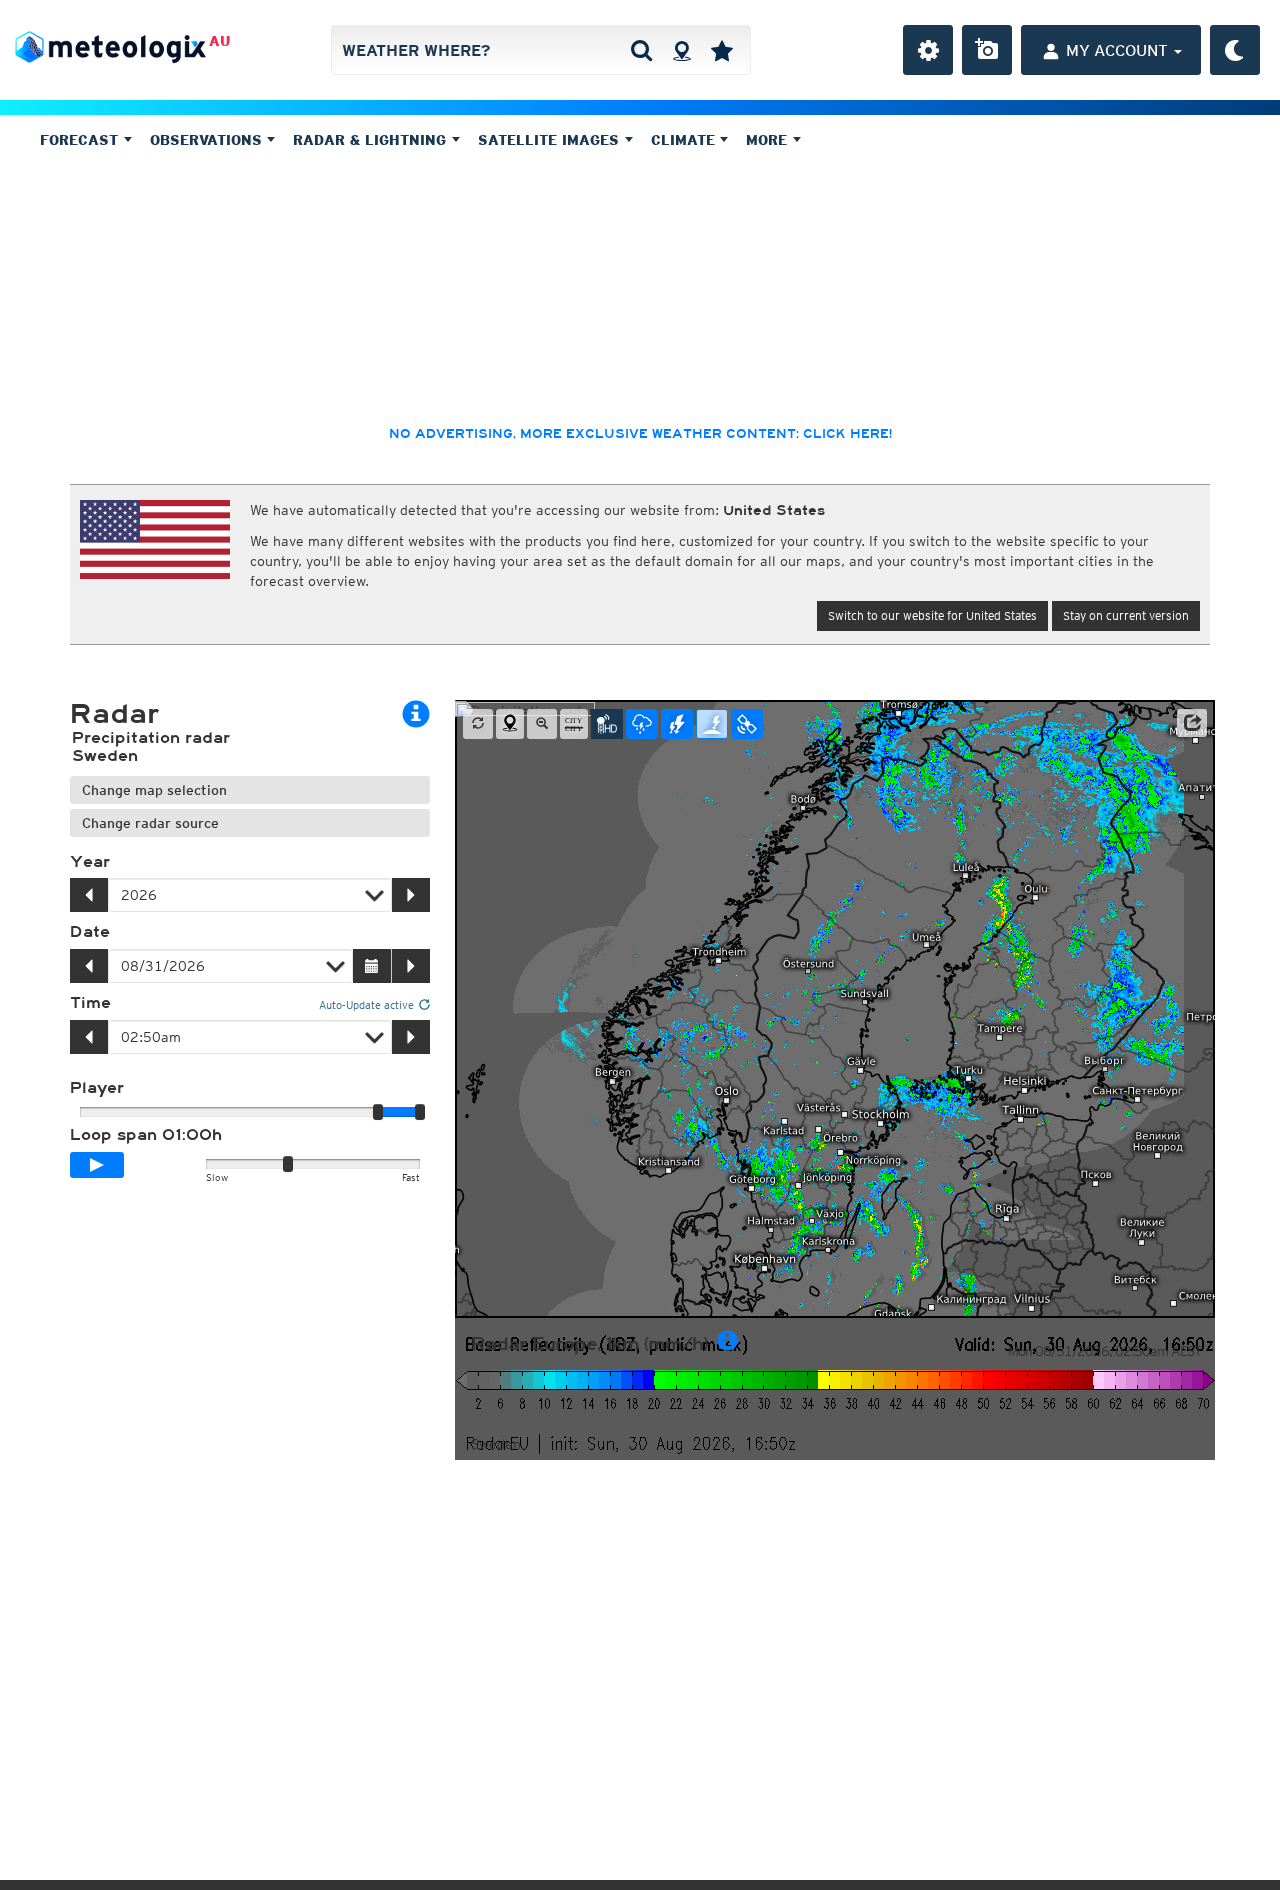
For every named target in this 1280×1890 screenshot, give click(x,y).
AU (219, 41)
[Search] (641, 50)
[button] (1192, 723)
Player (97, 1088)
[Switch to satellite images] (747, 724)
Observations (208, 140)
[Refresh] (478, 724)
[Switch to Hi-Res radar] (607, 724)
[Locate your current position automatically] (681, 50)
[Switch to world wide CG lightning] (712, 724)
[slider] (420, 1112)
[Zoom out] (542, 724)
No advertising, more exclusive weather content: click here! (640, 434)
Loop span (146, 1135)
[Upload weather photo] (987, 50)
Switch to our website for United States (932, 615)
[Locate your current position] (510, 724)
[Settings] (928, 50)
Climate (685, 140)
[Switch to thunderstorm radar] (642, 724)
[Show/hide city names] (574, 724)
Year (90, 862)
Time (90, 1003)
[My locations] (722, 50)
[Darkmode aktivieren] (1235, 50)
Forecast (81, 140)
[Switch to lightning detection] (677, 724)
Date (90, 932)
